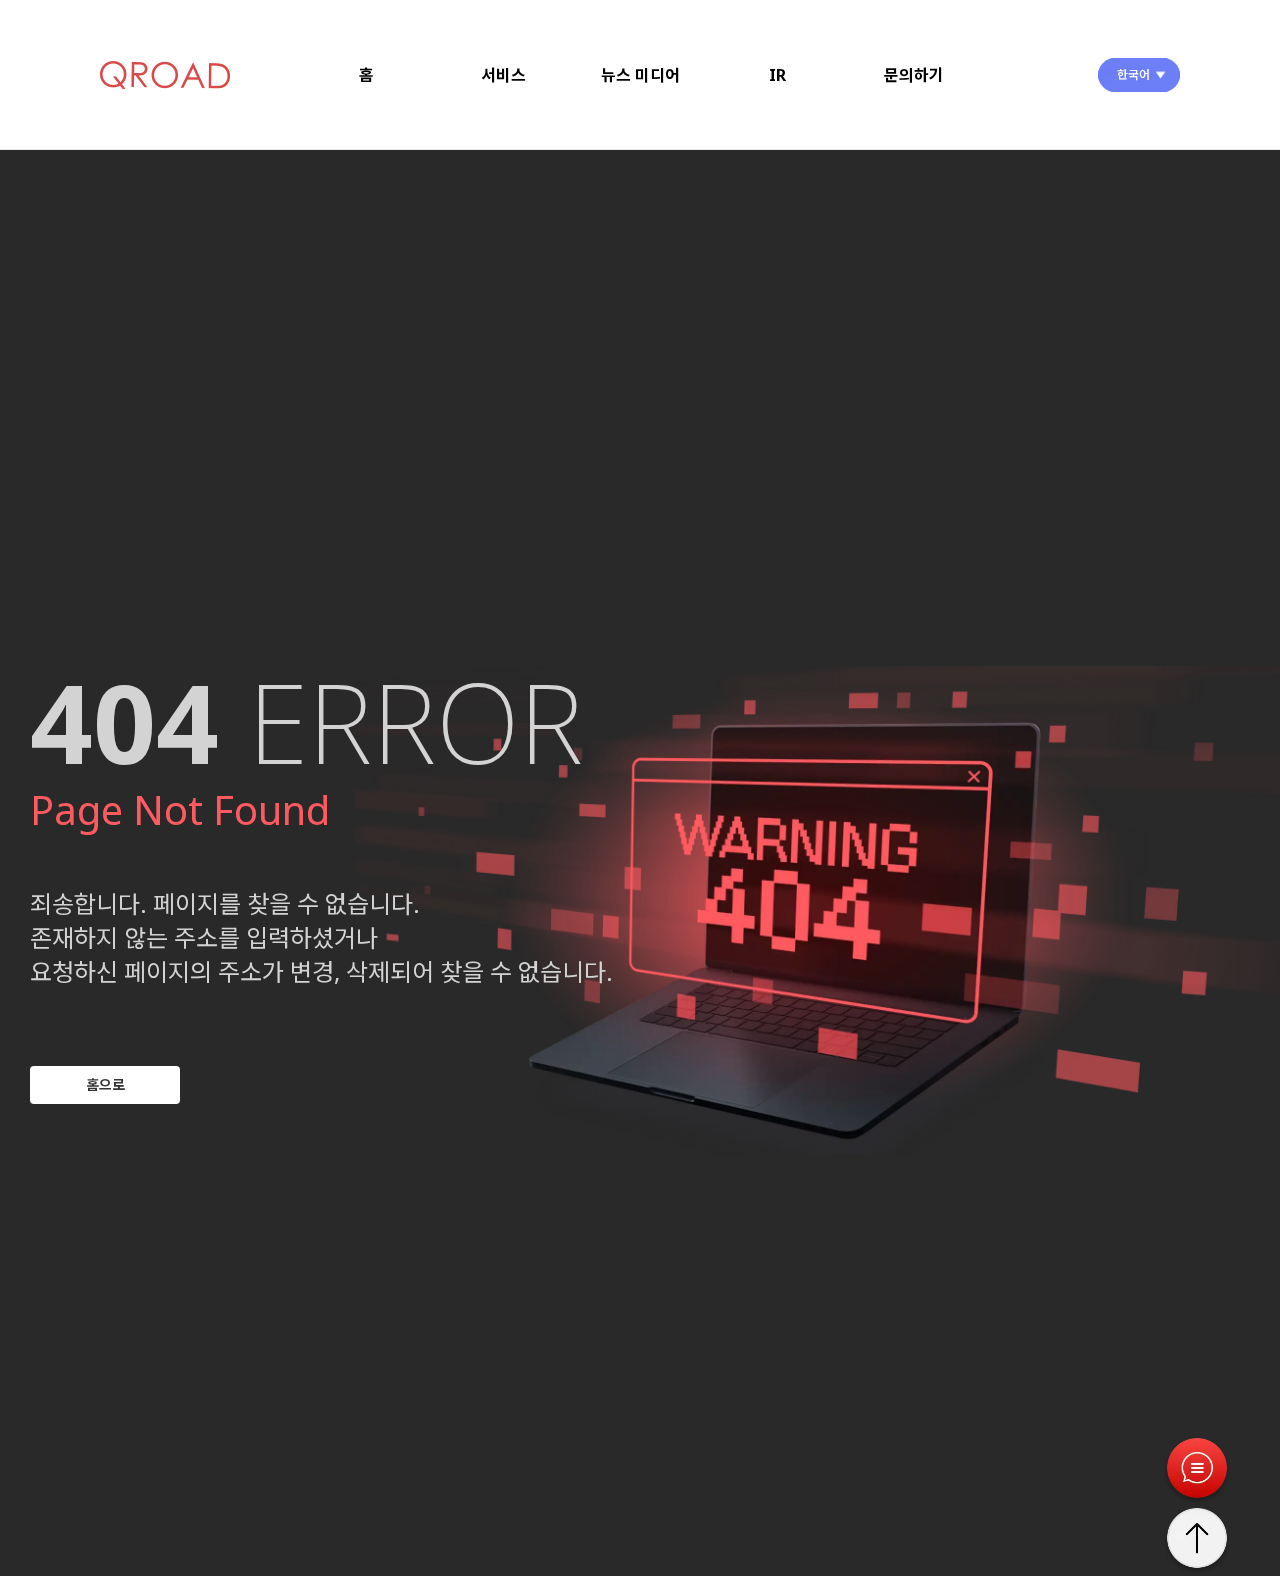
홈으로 (105, 1084)
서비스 (503, 75)
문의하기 (914, 75)
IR (777, 75)
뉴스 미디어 (640, 75)
